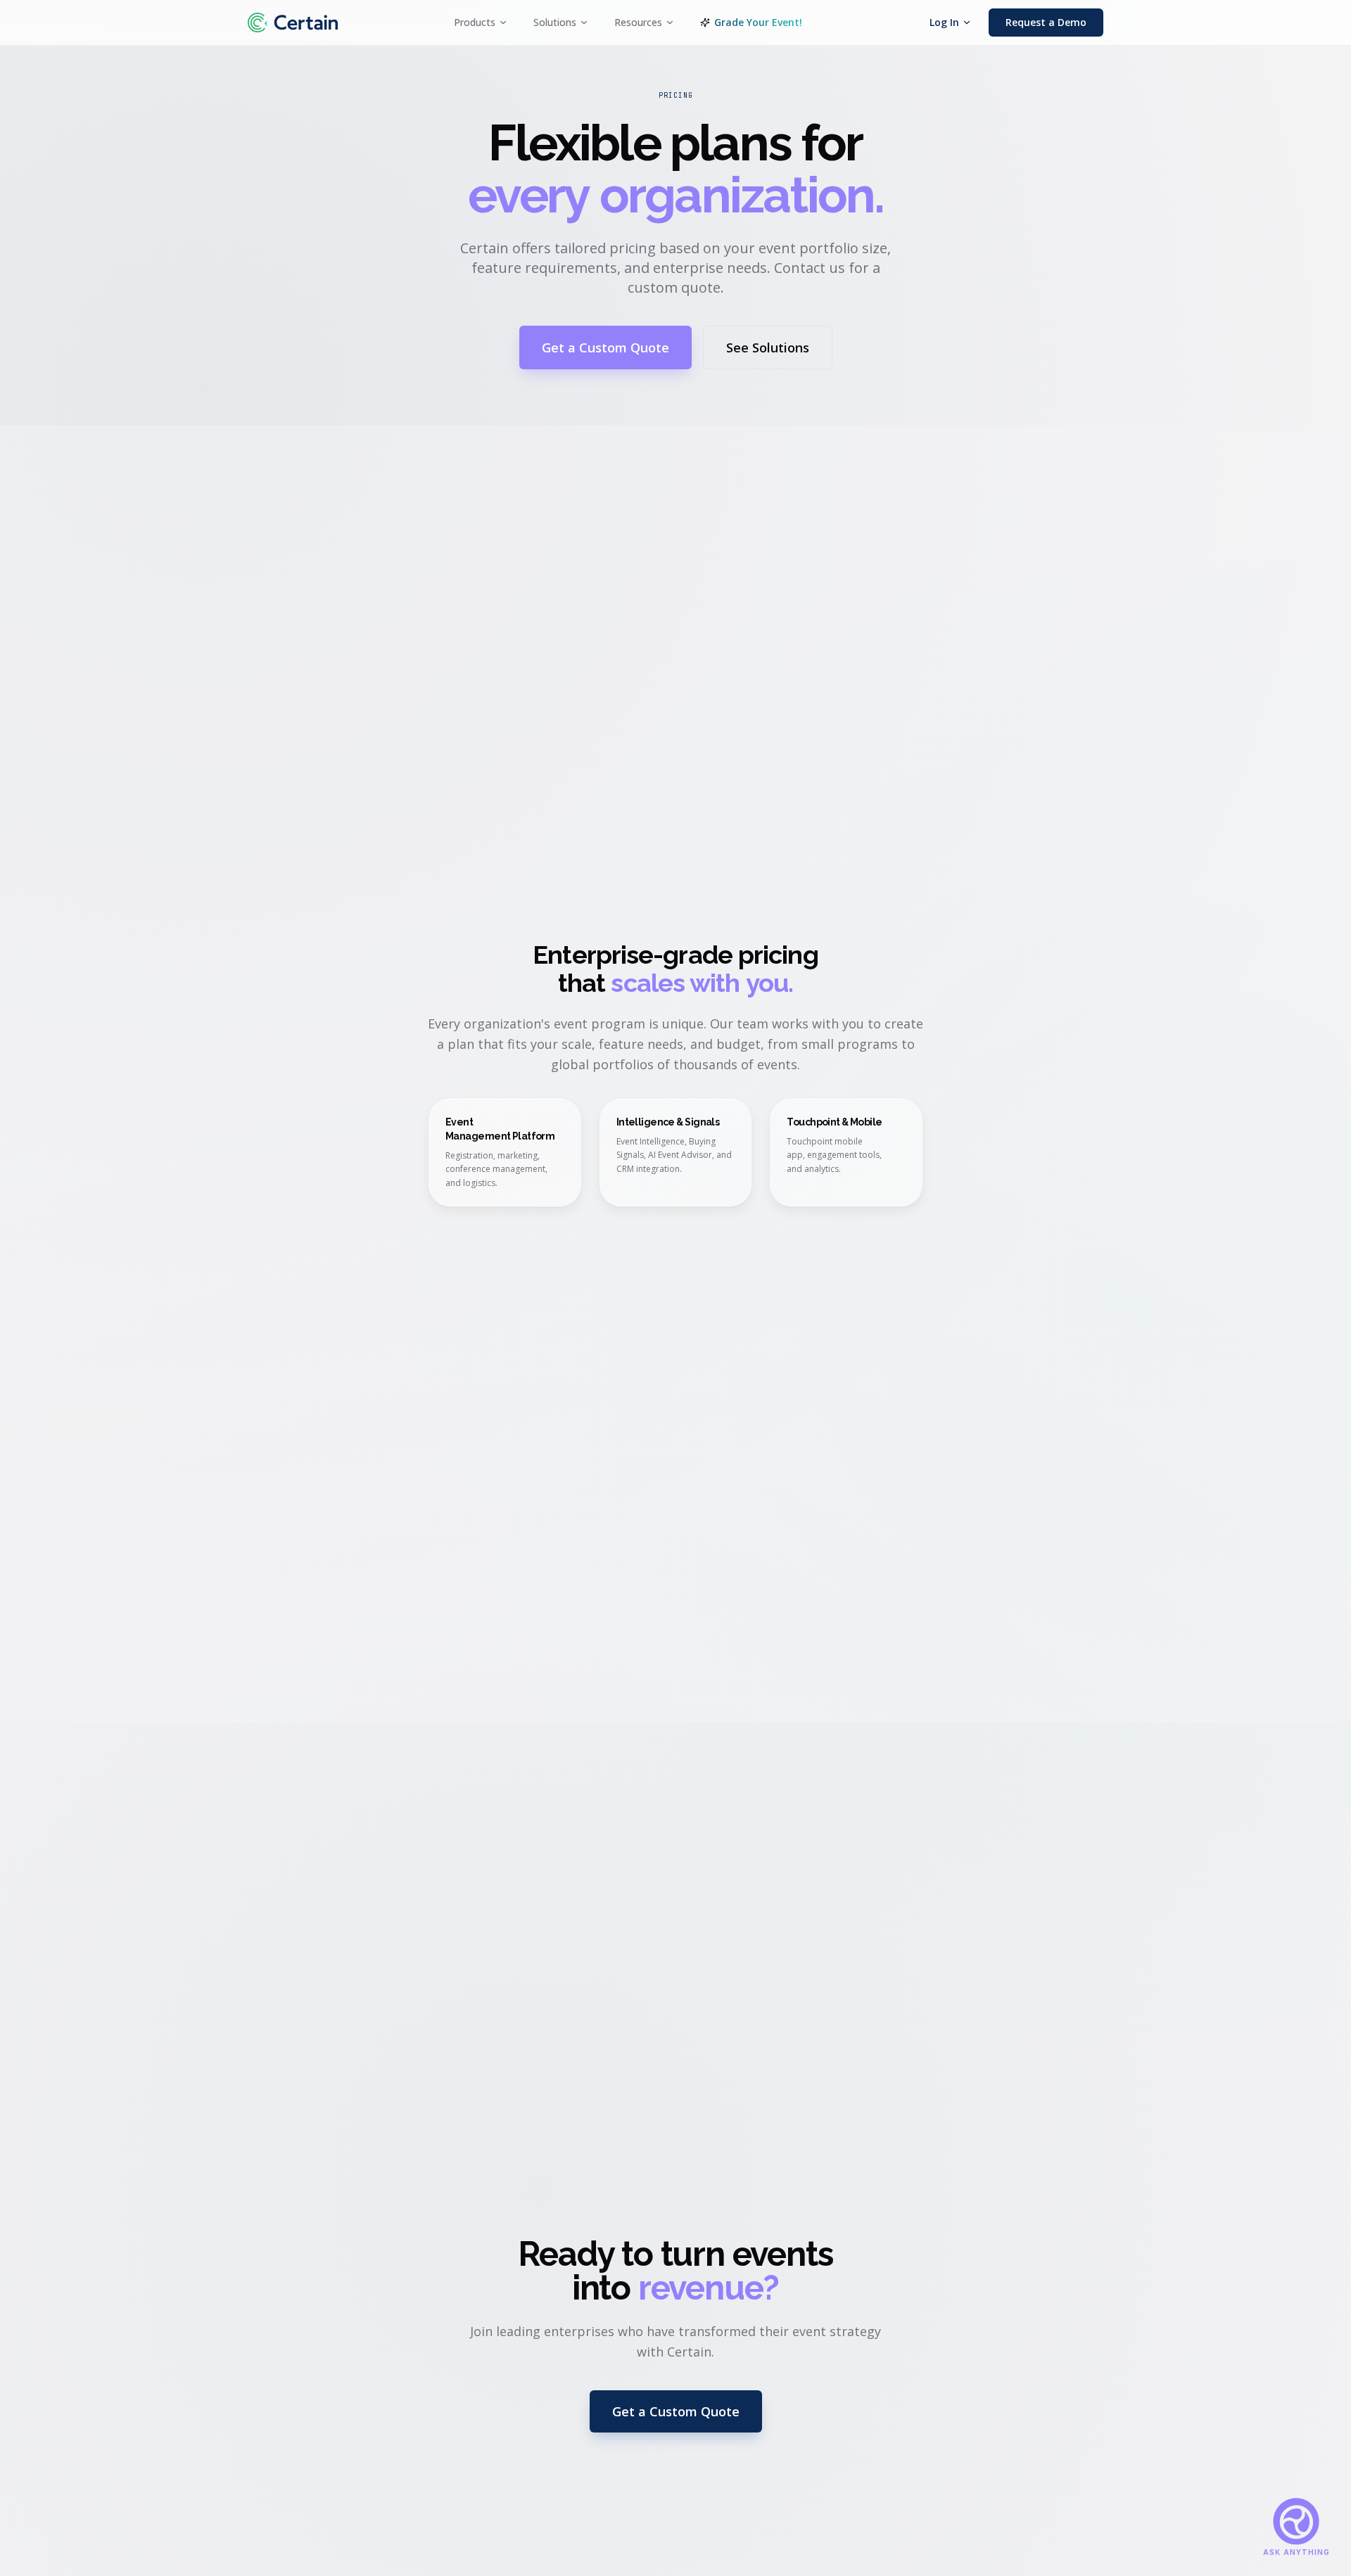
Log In (944, 22)
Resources (638, 22)
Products (475, 22)
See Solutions (768, 347)
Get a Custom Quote (605, 347)
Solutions (555, 22)
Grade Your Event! (758, 22)
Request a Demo (1046, 22)
